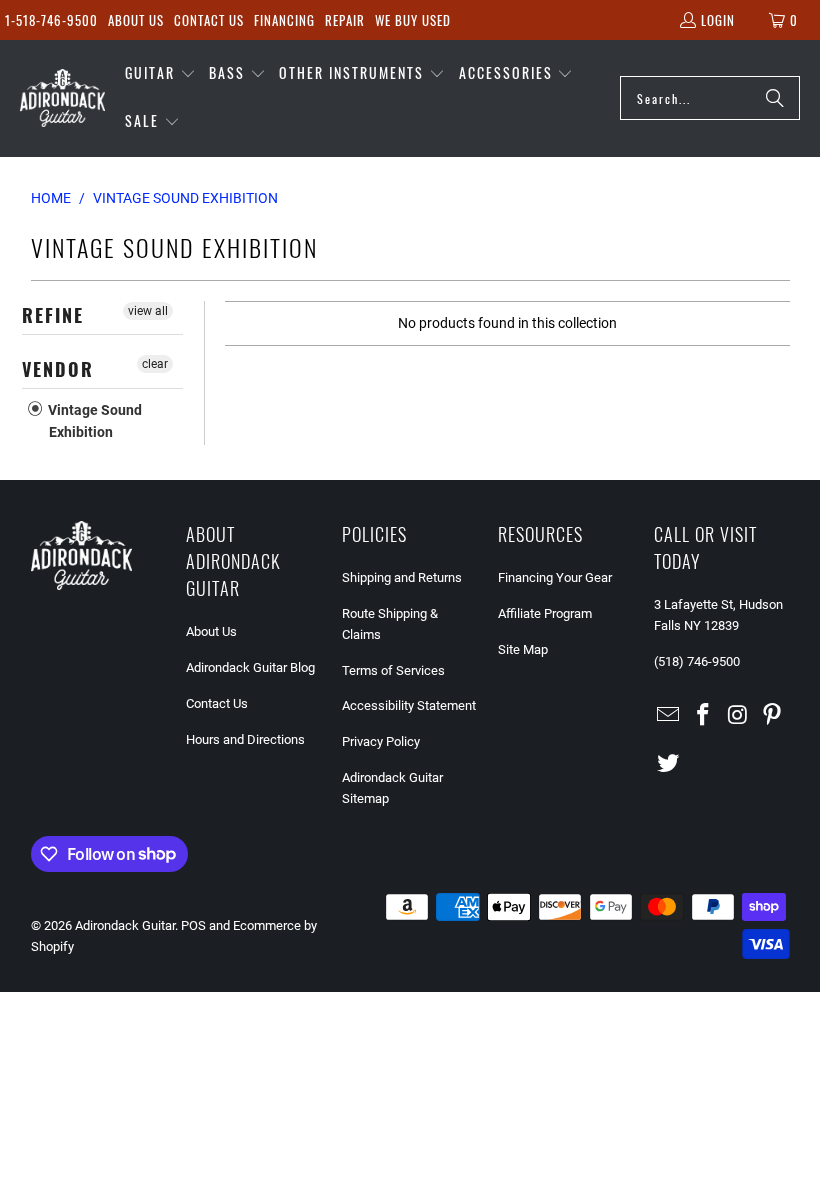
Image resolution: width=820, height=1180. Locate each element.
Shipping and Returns (402, 577)
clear (155, 364)
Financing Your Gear (555, 577)
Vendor (58, 369)
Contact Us (209, 20)
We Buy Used (413, 20)
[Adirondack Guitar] (62, 98)
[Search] (775, 98)
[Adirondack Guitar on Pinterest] (773, 716)
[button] (160, 74)
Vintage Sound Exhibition (93, 421)
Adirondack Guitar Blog (250, 667)
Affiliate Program (545, 613)
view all (148, 311)
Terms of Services (393, 670)
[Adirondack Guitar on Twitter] (669, 764)
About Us (136, 20)
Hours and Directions (245, 739)
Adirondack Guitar (125, 925)
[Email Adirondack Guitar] (669, 716)
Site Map (523, 649)
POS (193, 925)
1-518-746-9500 (51, 20)
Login (718, 20)
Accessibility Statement (409, 705)
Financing (284, 20)
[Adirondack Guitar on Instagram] (738, 716)
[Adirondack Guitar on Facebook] (703, 716)
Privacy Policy (381, 741)
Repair (345, 20)
